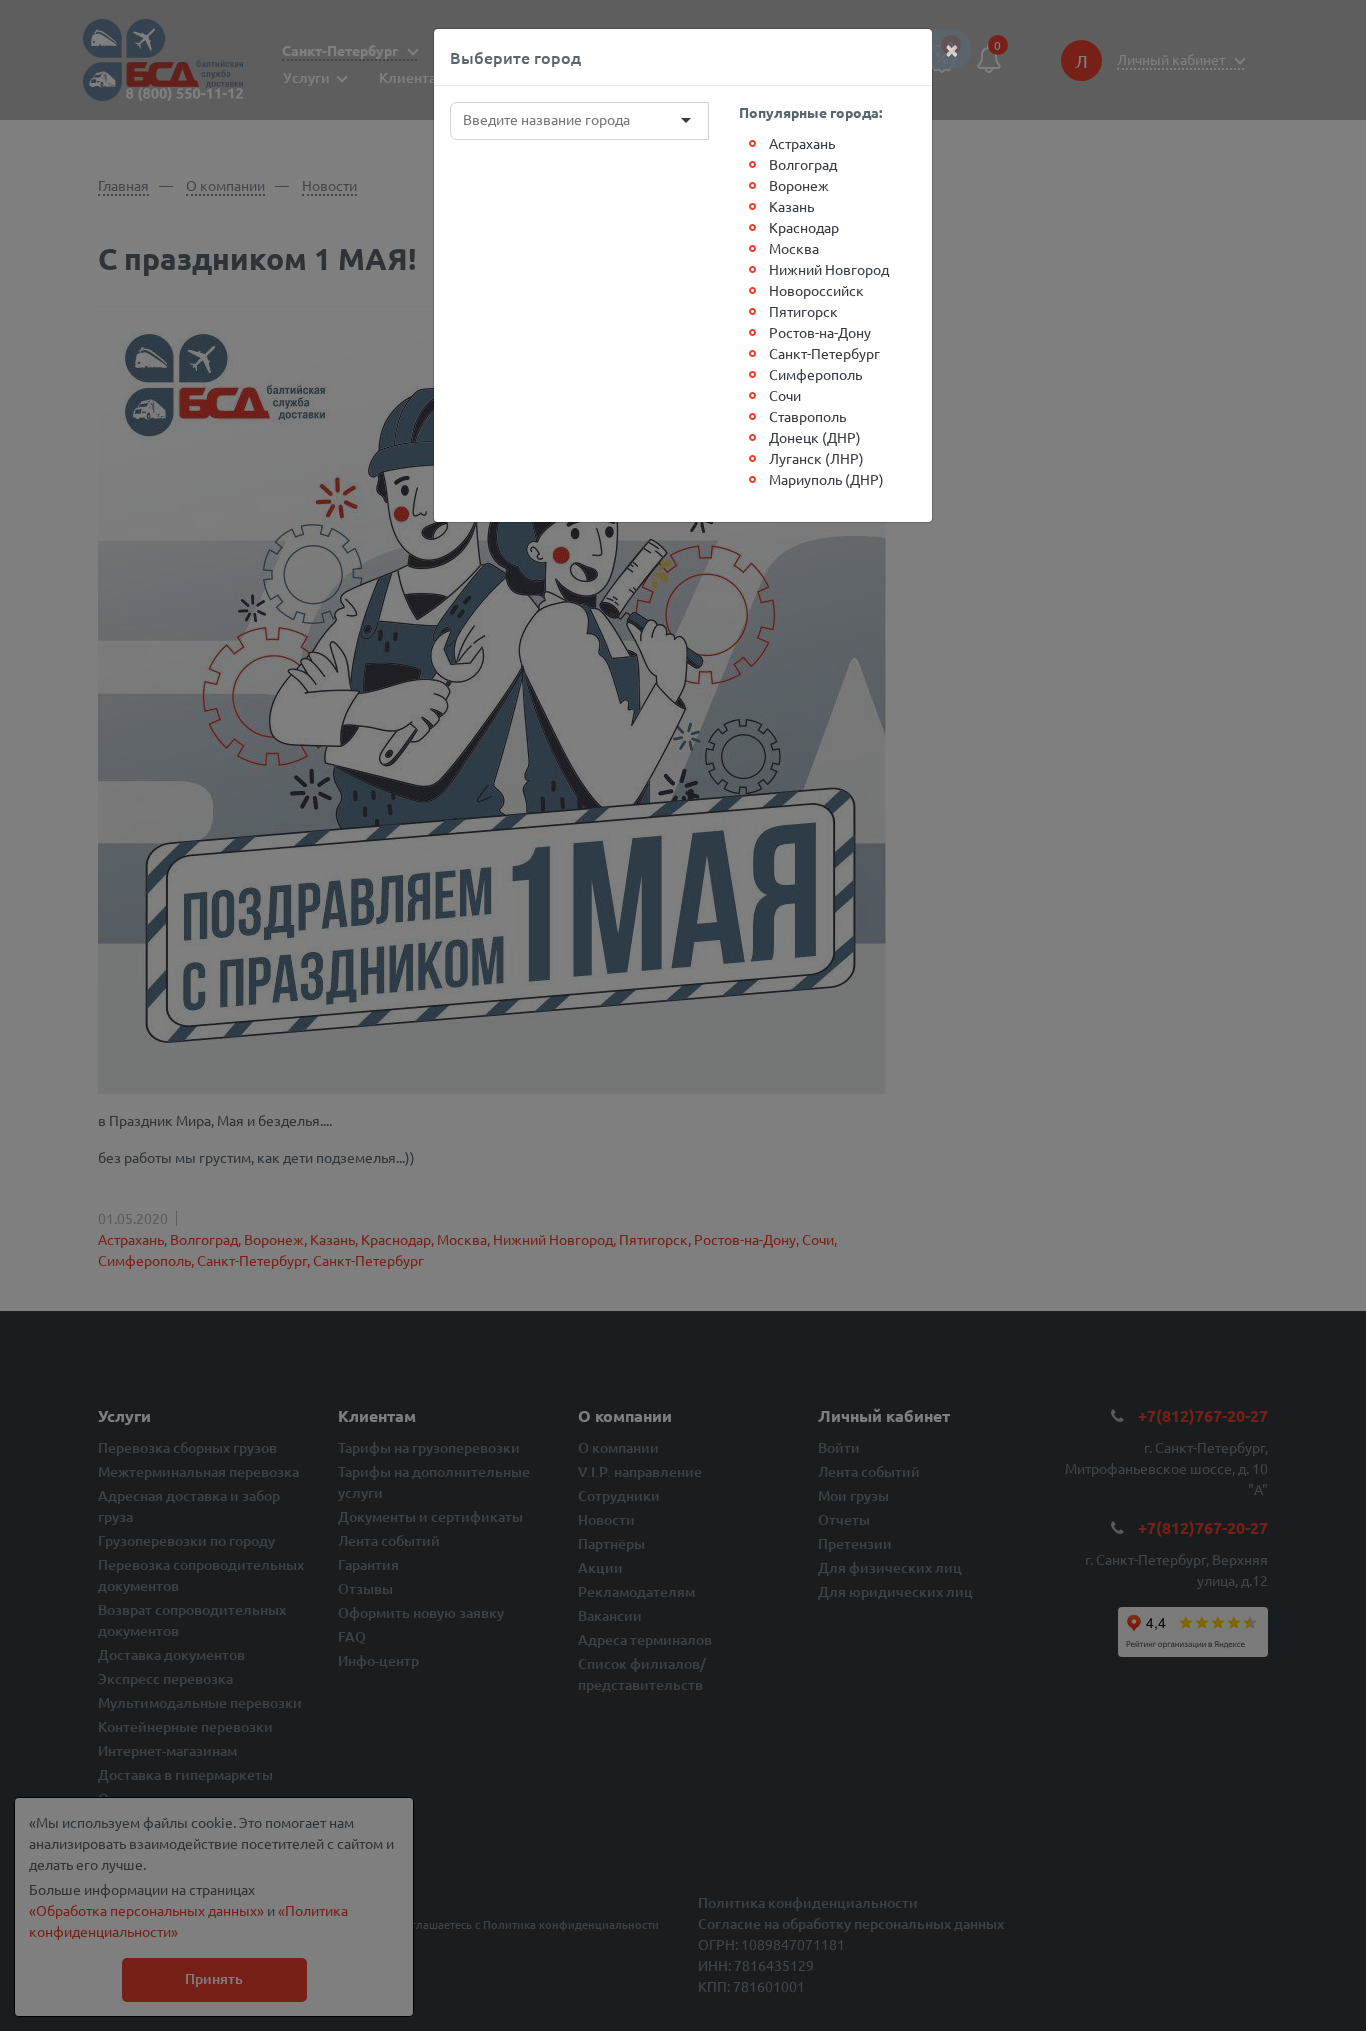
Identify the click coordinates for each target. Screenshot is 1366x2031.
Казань (791, 206)
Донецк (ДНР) (815, 437)
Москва (794, 248)
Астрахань (802, 143)
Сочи (785, 395)
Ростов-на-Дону (820, 332)
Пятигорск (803, 311)
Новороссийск (816, 290)
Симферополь (815, 374)
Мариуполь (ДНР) (826, 479)
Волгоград (803, 164)
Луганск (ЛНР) (816, 458)
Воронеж (799, 185)
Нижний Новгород (829, 269)
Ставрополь (807, 416)
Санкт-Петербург (824, 353)
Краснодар (804, 227)
